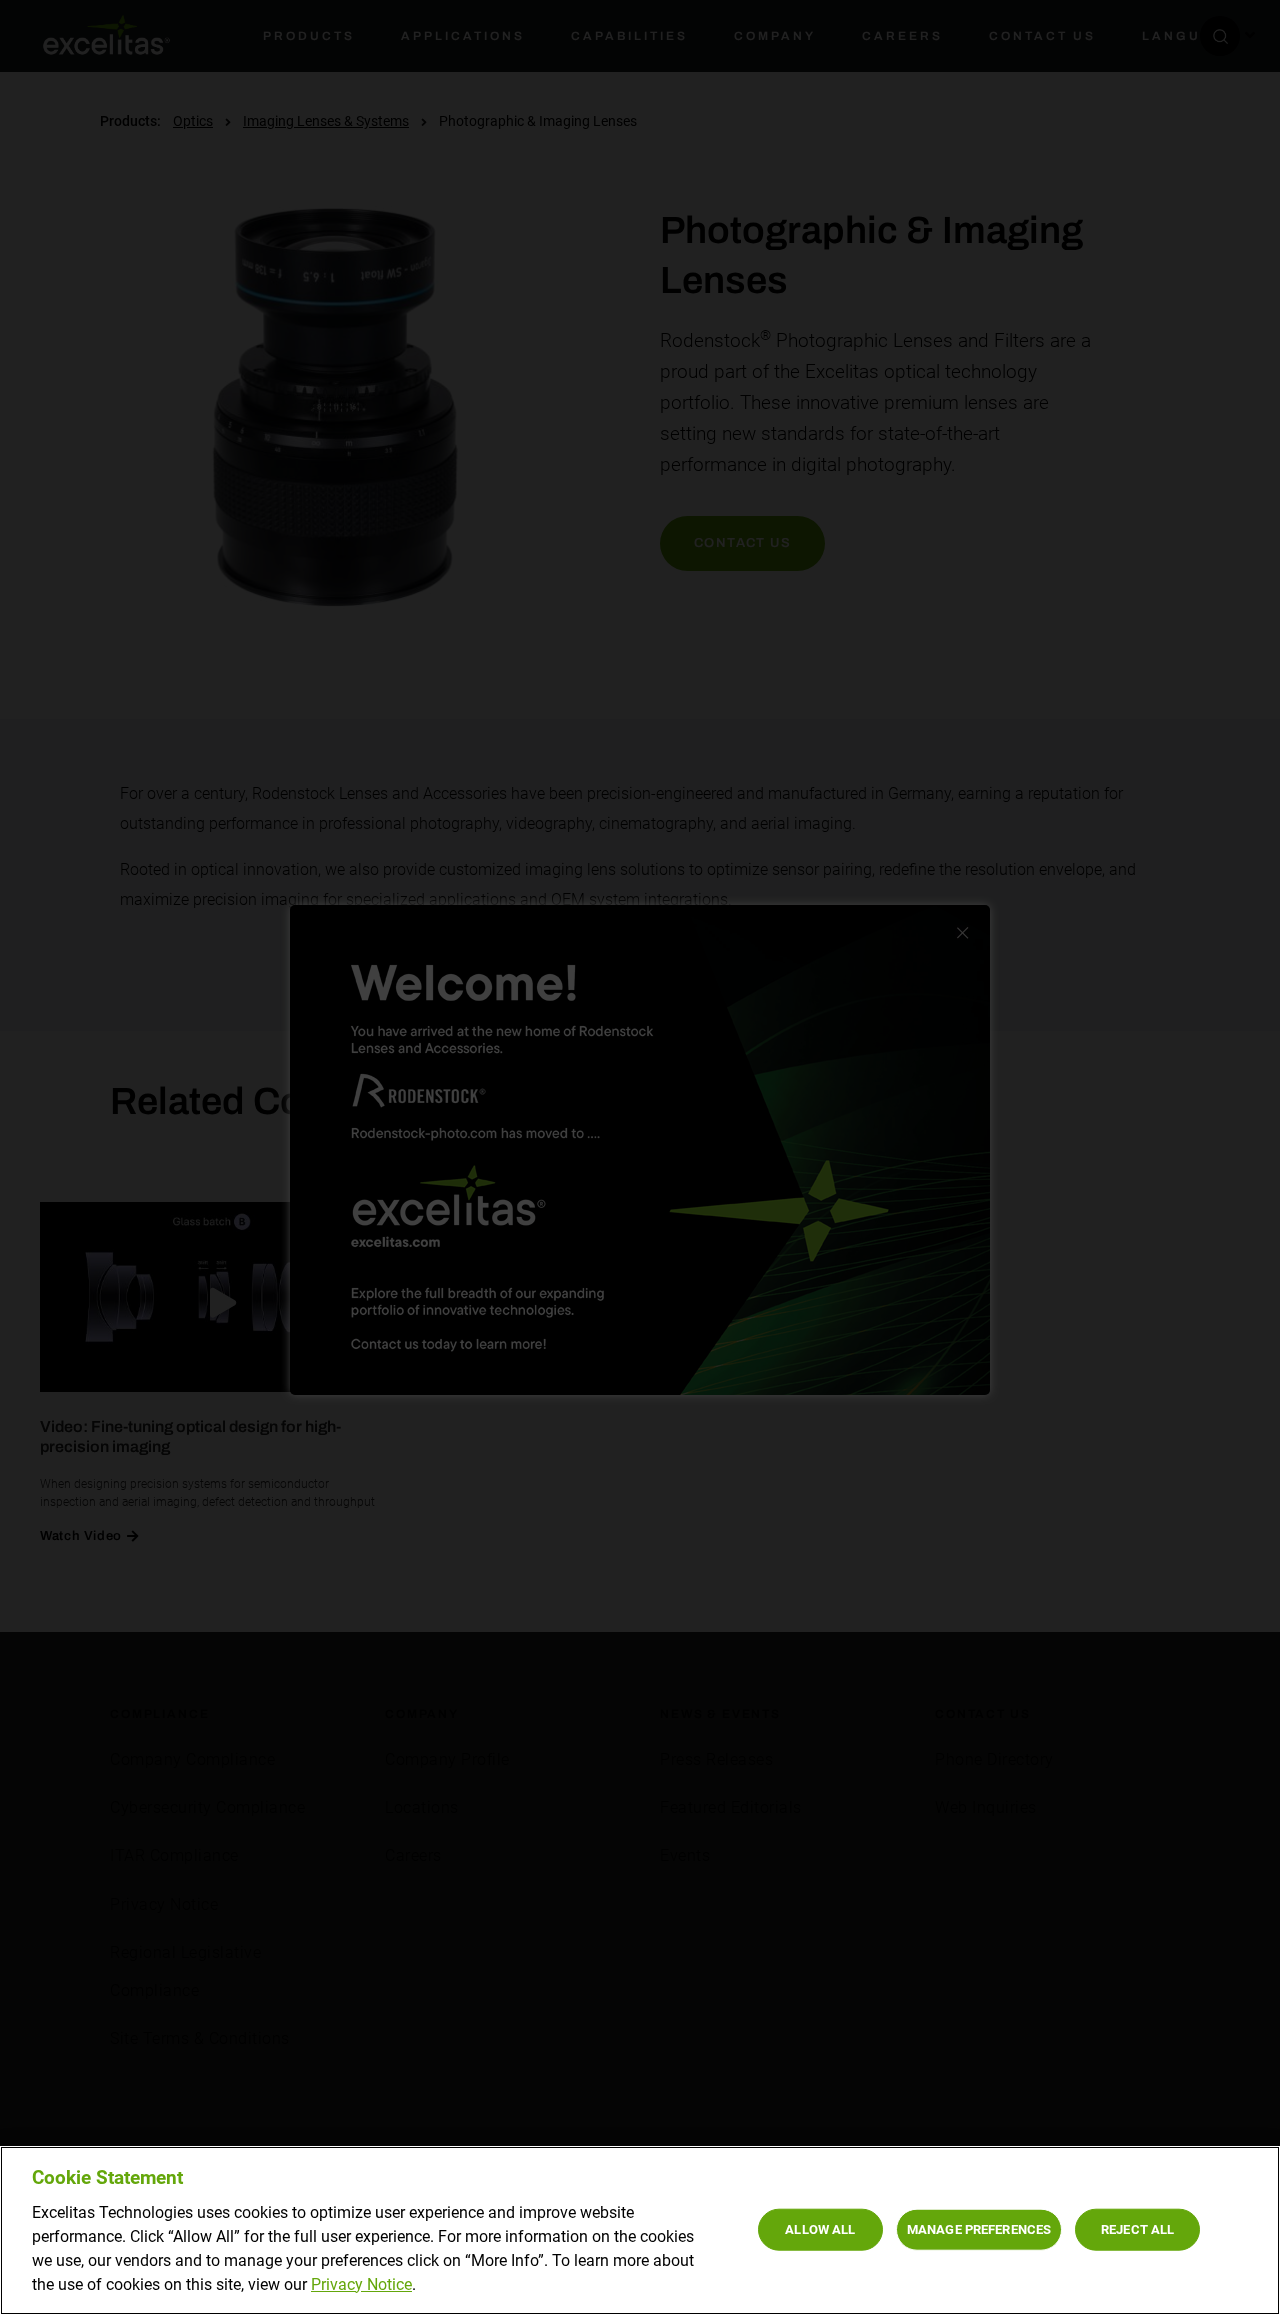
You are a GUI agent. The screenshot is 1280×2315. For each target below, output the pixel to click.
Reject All (1137, 2228)
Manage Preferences (979, 2228)
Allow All (820, 2228)
